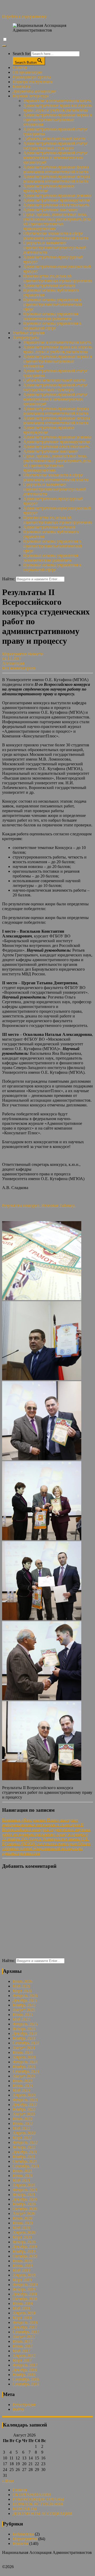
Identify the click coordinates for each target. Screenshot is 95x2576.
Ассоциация (13, 663)
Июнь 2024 (23, 2052)
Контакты (22, 86)
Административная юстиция (49, 285)
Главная (20, 68)
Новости (35, 654)
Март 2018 (22, 2318)
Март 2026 (22, 1991)
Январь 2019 (24, 2289)
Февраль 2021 (25, 2190)
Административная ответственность (56, 205)
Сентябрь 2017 (26, 2332)
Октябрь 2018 (25, 2299)
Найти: (8, 579)
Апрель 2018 (24, 2313)
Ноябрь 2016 (24, 2375)
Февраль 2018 (25, 2322)
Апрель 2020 (24, 2232)
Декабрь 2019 (25, 2247)
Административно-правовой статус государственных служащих (55, 146)
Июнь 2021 (23, 2176)
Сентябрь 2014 (26, 2384)
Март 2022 (22, 2138)
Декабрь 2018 (25, 2294)
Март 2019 (22, 2280)
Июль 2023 (23, 2081)
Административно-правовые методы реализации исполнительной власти (57, 179)
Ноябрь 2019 (24, 2251)
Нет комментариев (19, 668)
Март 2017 (22, 2360)
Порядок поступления (33, 82)
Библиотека (23, 2534)
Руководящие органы (32, 77)
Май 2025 (21, 2019)
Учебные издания (28, 333)
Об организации (27, 72)
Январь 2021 (24, 2195)
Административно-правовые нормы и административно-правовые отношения (58, 120)
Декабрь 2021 (25, 2152)
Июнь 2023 (23, 2086)
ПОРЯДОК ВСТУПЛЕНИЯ (38, 2504)
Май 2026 (21, 1986)
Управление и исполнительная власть (57, 101)
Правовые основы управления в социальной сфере (52, 326)
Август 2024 (24, 2048)
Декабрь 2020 (25, 2199)
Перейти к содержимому (24, 16)
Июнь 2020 (23, 2223)
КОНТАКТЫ (25, 2509)
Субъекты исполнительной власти (54, 139)
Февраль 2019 (25, 2285)
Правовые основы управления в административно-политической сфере (53, 304)
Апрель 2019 (24, 2275)
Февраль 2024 (25, 2062)
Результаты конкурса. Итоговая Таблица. (39, 1205)
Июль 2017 (23, 2341)
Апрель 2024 (24, 2057)
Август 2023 (24, 2076)
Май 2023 (21, 2090)
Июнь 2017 (23, 2346)
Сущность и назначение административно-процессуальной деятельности (55, 248)
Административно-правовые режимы (57, 195)
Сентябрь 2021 (26, 2166)
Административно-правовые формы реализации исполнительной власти (56, 169)
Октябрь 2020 (25, 2209)
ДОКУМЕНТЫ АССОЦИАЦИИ (42, 2513)
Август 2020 (24, 2213)
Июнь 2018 (23, 2303)
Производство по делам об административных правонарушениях (58, 278)
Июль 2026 (23, 1981)
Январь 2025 (24, 2029)
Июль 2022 (23, 2119)
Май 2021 (21, 2180)
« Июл (8, 2481)
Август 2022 (24, 2114)
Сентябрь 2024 (26, 2043)
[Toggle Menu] (4, 46)
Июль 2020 (23, 2218)
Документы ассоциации (34, 91)
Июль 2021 (23, 2171)
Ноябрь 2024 (24, 2038)
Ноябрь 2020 (24, 2204)
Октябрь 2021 (25, 2161)
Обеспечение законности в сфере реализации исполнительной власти (56, 236)
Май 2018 (21, 2308)
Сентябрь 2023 (26, 2071)
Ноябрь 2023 (24, 2067)
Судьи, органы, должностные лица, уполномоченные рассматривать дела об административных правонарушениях (57, 221)
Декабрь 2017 (25, 2327)
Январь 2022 (24, 2147)
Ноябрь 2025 (24, 2005)
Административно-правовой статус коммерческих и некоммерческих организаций (55, 158)
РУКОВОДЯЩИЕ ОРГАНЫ (38, 2499)
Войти (18, 2409)
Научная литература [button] (31, 96)
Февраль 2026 (25, 1996)
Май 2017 (21, 2351)
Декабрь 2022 (25, 2105)
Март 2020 (22, 2237)
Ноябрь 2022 (24, 2109)
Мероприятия (14, 654)
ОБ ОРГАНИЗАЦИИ (32, 2495)
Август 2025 (24, 2010)
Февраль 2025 (25, 2024)
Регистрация (24, 2405)
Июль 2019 (23, 2261)
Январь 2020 (24, 2242)
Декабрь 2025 (25, 2000)
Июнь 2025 (23, 2015)
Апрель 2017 (24, 2356)
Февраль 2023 (25, 2100)
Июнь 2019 (23, 2266)
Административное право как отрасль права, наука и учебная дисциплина (58, 108)
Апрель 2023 (24, 2095)
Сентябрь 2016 (26, 2379)
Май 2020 (21, 2228)
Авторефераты (26, 338)
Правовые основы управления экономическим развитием (51, 316)
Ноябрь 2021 (24, 2157)
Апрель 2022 (24, 2133)
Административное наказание (51, 210)
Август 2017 (24, 2337)
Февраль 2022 (25, 2142)
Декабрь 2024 (25, 2033)
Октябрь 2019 (25, 2256)
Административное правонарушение (57, 200)
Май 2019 (21, 2270)
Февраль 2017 (25, 2365)
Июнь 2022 (23, 2123)
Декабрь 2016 (25, 2370)
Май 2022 (21, 2128)
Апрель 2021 (24, 2185)
